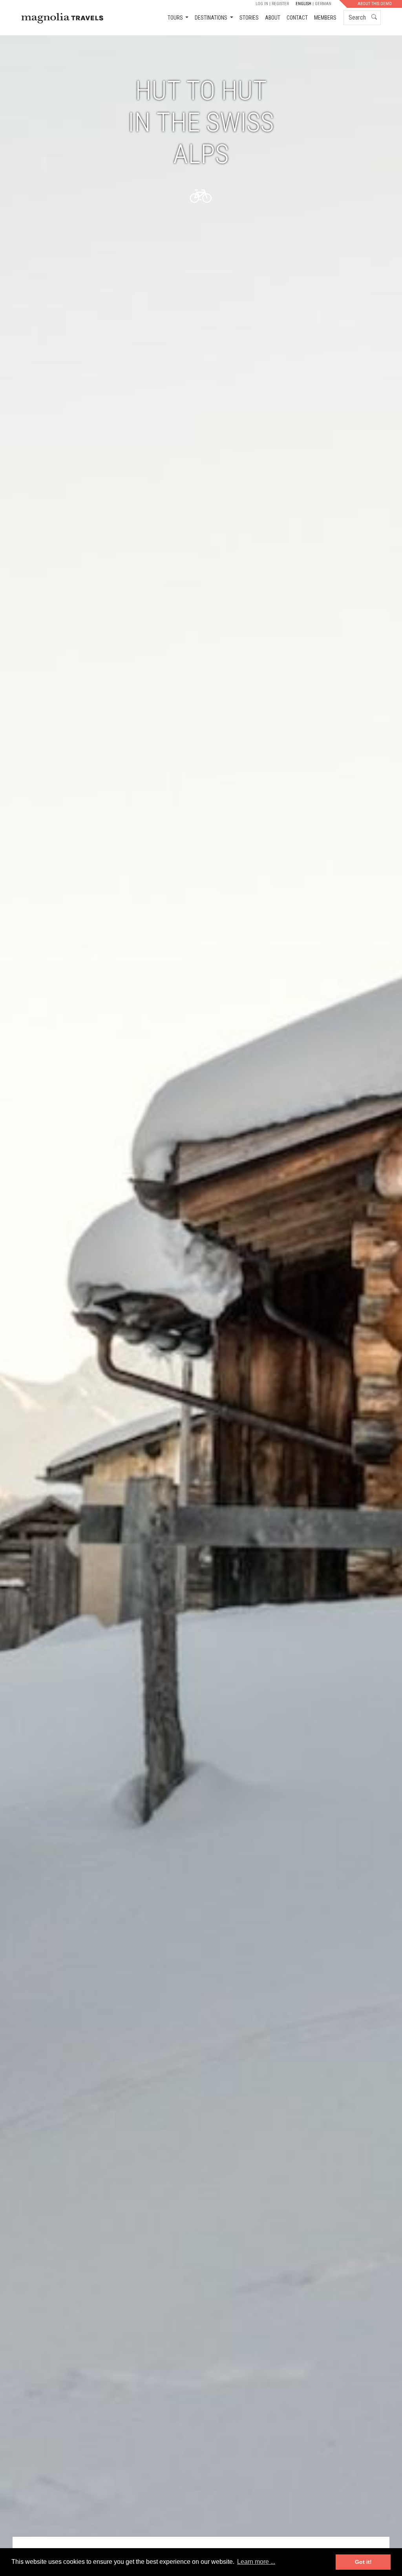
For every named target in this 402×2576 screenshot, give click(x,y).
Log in (262, 4)
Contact (297, 18)
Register (280, 4)
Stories (249, 18)
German (323, 4)
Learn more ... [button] (256, 2562)
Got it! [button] (363, 2562)
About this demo (375, 4)
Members (325, 18)
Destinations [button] (212, 18)
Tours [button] (176, 18)
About (273, 18)
